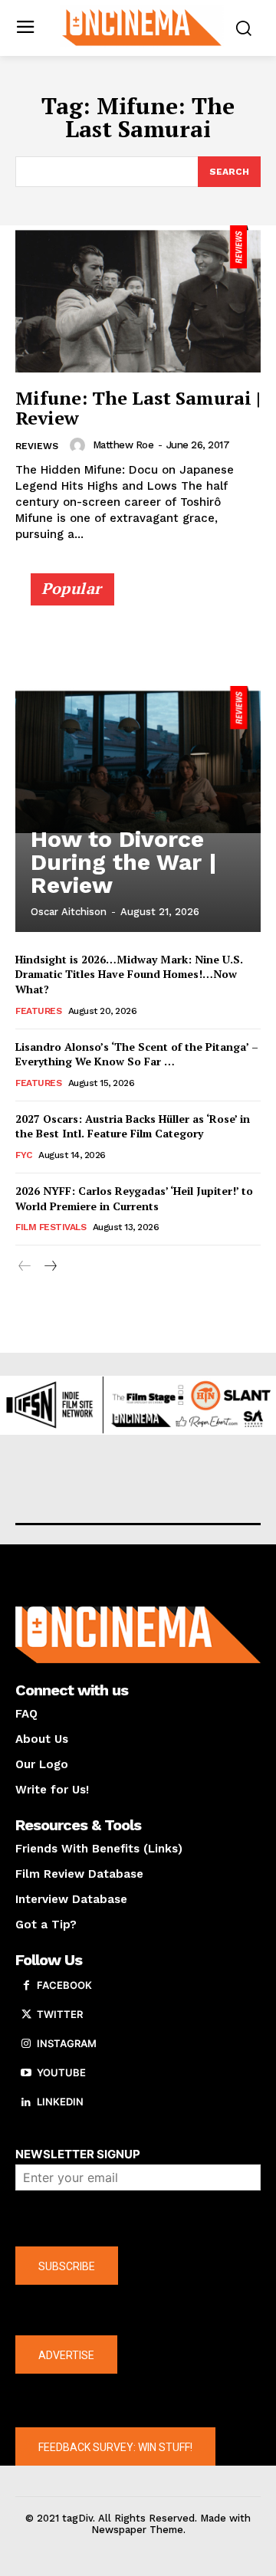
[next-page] (49, 1267)
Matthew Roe (123, 445)
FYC (24, 1155)
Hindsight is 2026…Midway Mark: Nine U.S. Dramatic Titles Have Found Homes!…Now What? (129, 974)
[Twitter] (26, 2015)
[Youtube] (26, 2073)
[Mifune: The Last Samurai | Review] (138, 299)
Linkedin (60, 2102)
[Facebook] (26, 1986)
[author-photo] (80, 445)
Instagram (67, 2043)
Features (38, 1011)
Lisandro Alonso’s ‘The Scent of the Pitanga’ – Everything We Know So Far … (137, 1054)
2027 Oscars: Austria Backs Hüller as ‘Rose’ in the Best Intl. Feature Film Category (133, 1126)
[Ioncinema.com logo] (142, 26)
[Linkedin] (26, 2102)
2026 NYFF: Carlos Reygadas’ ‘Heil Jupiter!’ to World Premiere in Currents (134, 1198)
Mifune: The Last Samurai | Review (138, 408)
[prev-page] (25, 1267)
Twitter (60, 2014)
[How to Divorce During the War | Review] (138, 760)
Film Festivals (51, 1227)
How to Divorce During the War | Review (124, 862)
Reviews (37, 446)
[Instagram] (26, 2044)
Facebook (64, 1985)
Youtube (61, 2072)
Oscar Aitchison (69, 912)
